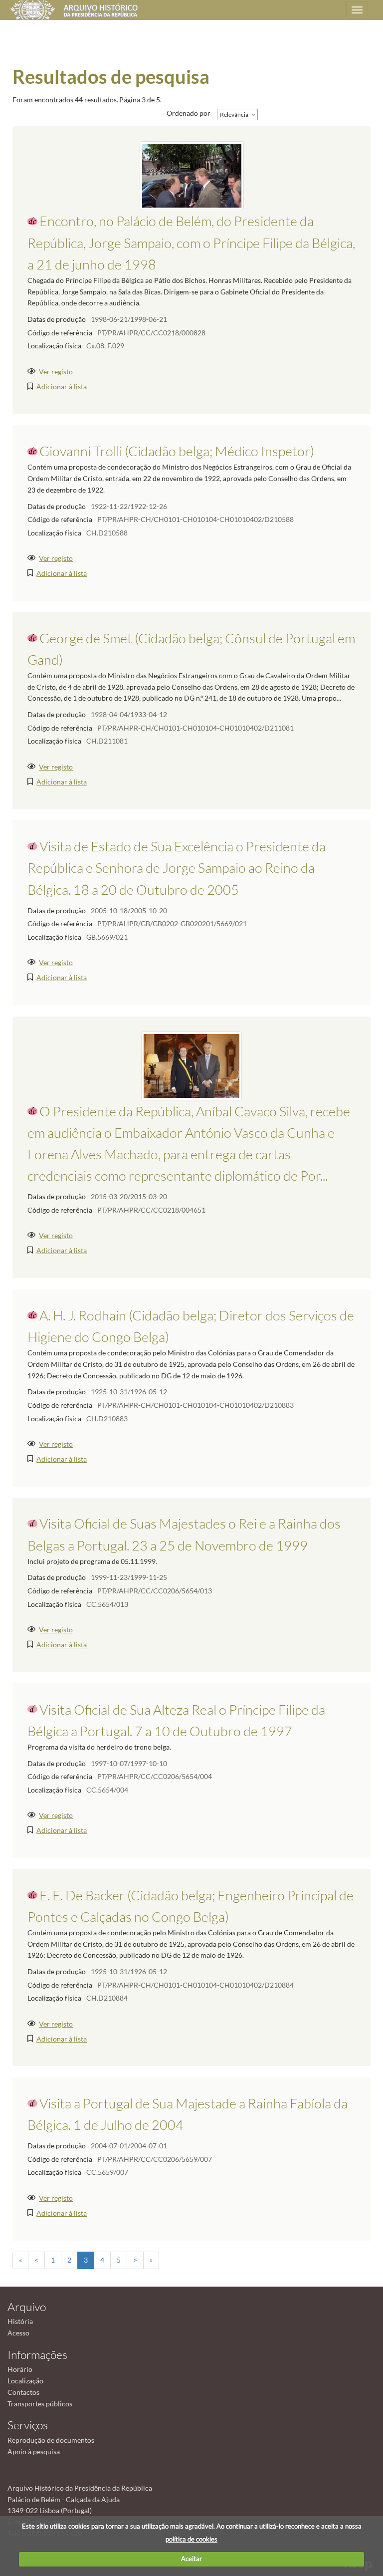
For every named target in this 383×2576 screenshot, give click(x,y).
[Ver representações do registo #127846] (192, 175)
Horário (20, 2369)
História (20, 2321)
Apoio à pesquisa (34, 2451)
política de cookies (191, 2539)
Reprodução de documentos (51, 2440)
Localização (25, 2381)
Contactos (23, 2392)
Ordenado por (189, 113)
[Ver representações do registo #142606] (191, 1065)
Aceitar (191, 2559)
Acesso (18, 2333)
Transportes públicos (40, 2404)
